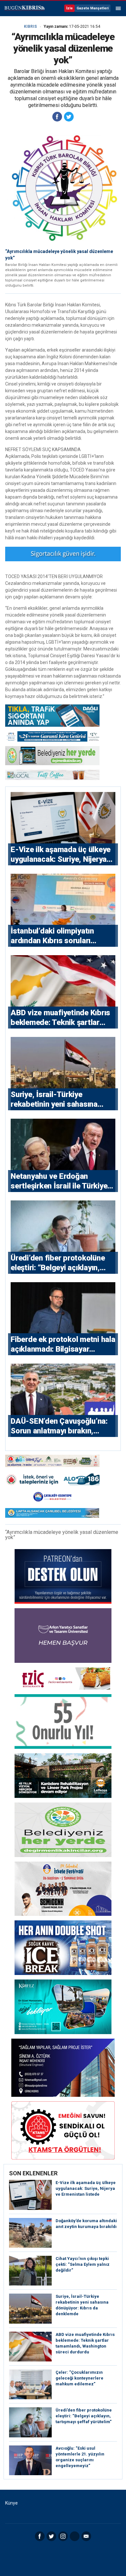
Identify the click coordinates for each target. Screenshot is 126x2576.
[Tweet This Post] (69, 117)
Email (86, 2536)
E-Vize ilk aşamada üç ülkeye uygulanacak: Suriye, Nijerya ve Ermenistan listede (86, 2188)
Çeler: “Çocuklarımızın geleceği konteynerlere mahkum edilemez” (79, 2378)
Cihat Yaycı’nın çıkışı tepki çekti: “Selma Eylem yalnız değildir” (83, 2264)
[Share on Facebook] (57, 117)
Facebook (40, 2536)
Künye (11, 2503)
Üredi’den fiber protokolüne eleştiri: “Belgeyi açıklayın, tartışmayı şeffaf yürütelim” (84, 2416)
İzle (69, 8)
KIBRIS (30, 26)
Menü (118, 8)
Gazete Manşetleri (93, 8)
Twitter (51, 2536)
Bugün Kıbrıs (24, 8)
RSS (75, 2536)
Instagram (63, 2536)
